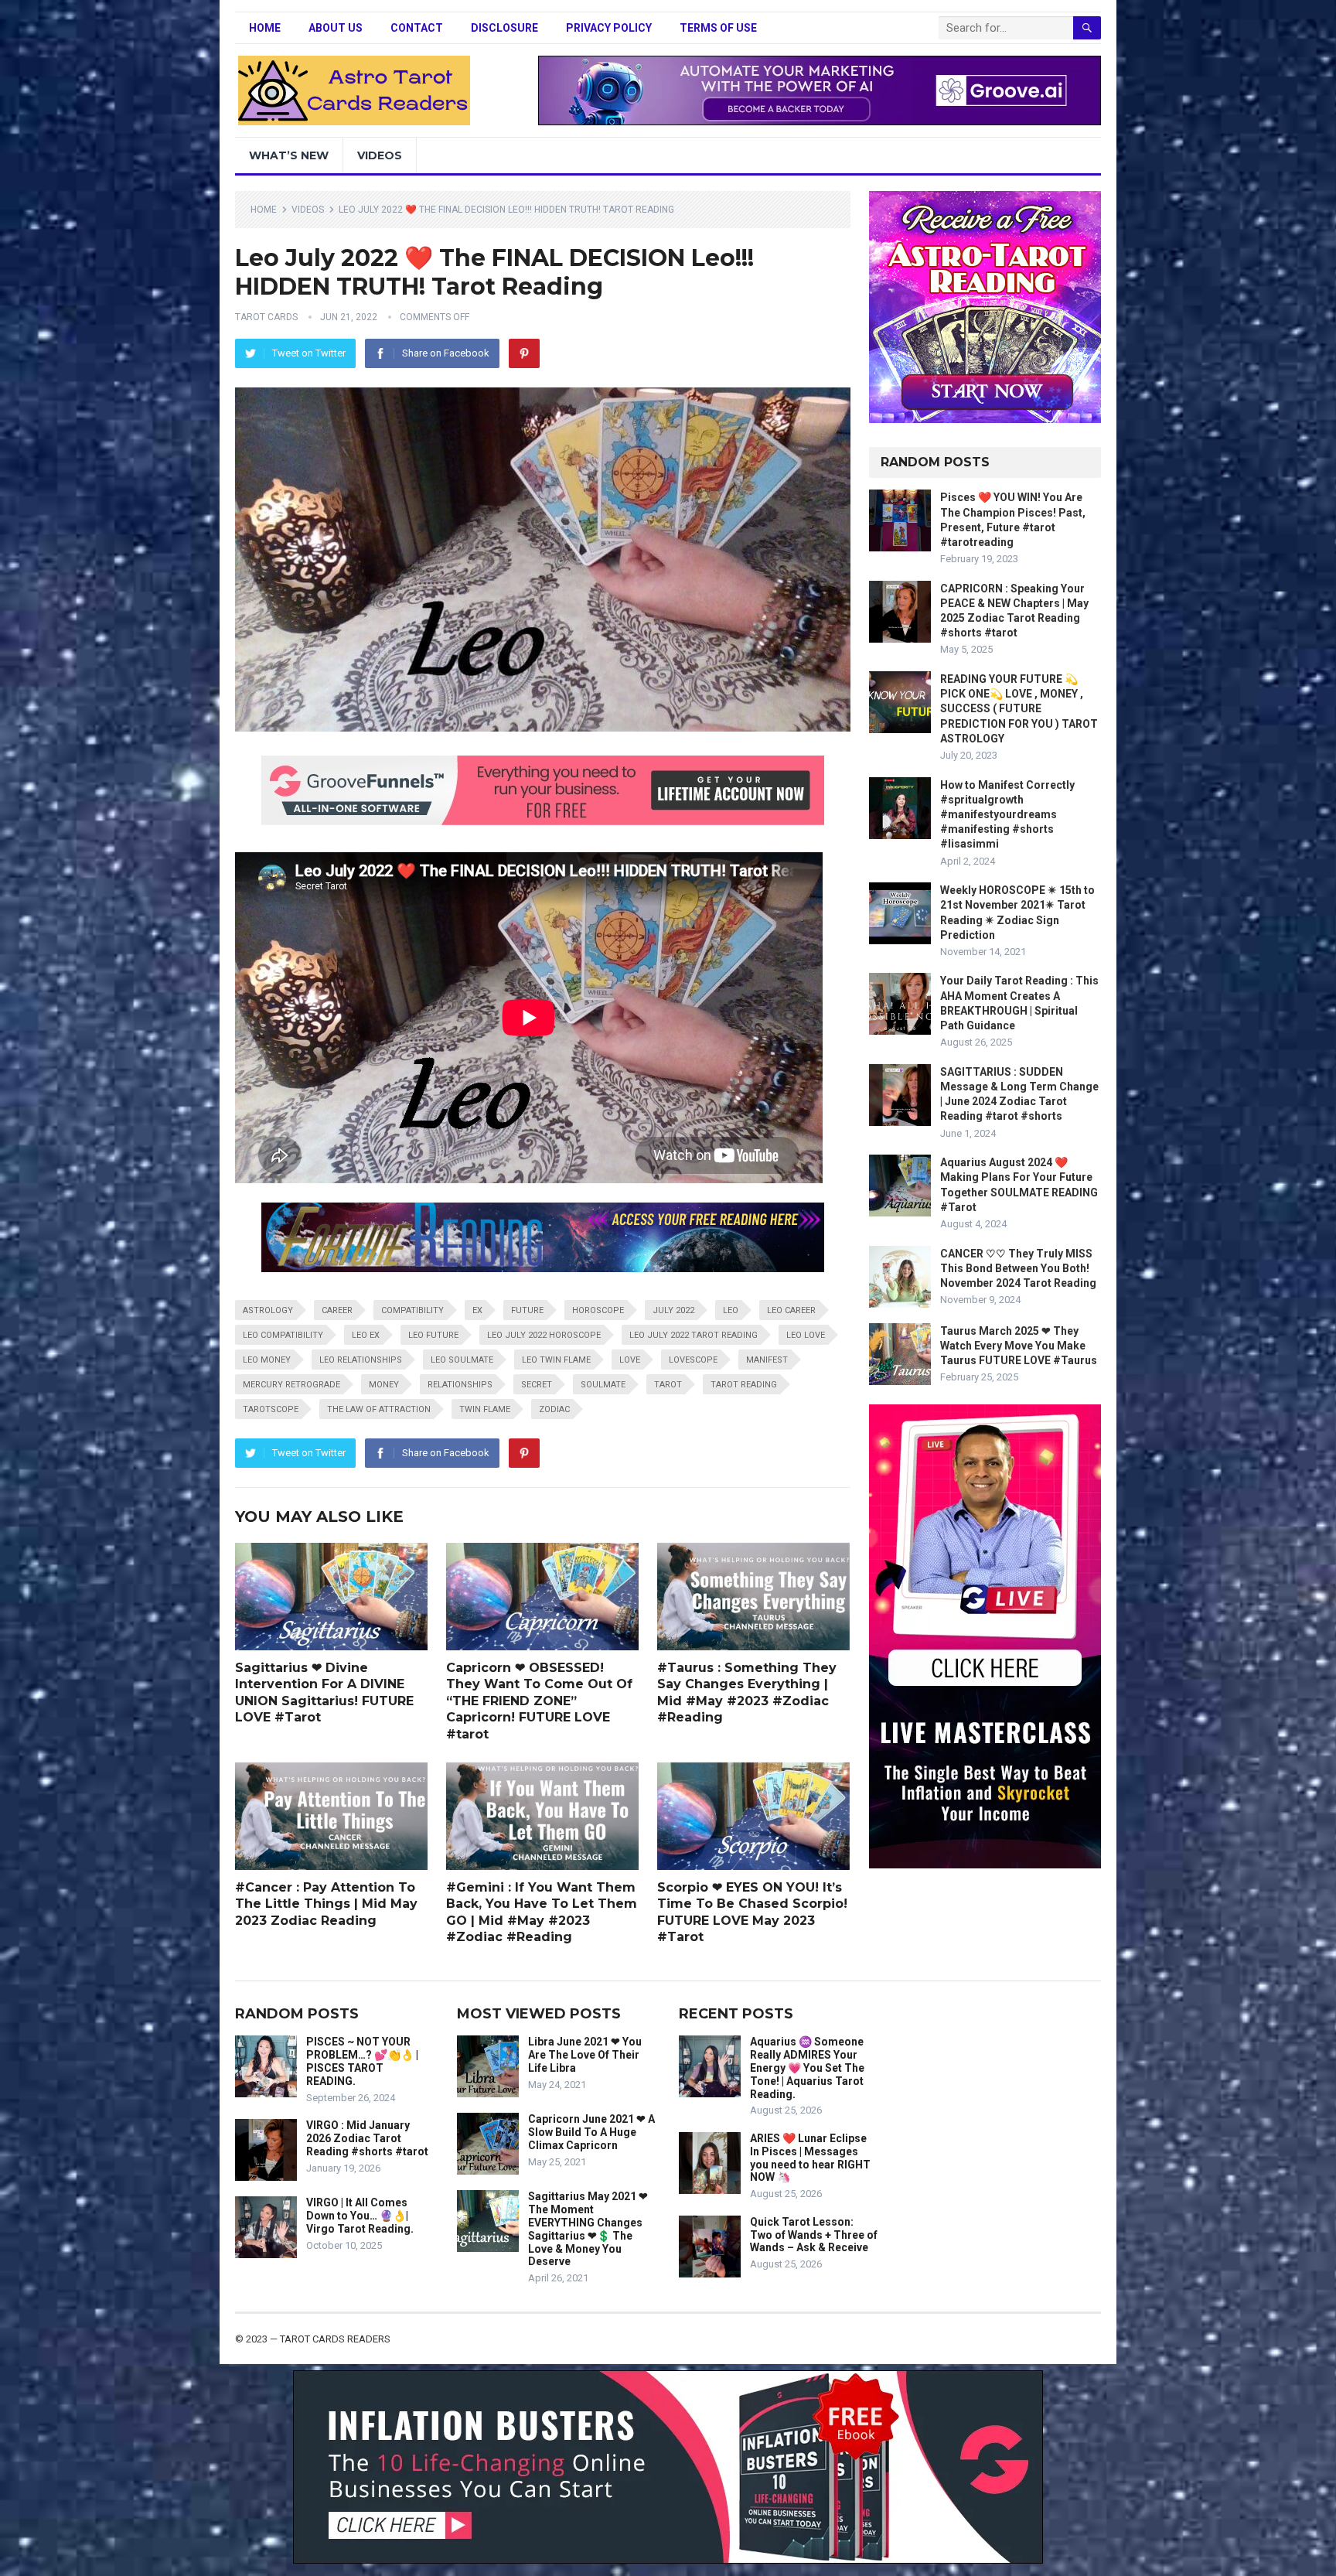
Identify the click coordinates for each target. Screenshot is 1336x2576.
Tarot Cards (266, 317)
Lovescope (693, 1360)
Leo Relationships (361, 1360)
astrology (268, 1310)
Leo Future (433, 1335)
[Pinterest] (524, 353)
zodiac (554, 1409)
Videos (380, 155)
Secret (537, 1385)
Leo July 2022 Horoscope (544, 1335)
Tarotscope (271, 1409)
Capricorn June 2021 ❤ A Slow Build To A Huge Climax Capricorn (591, 2132)
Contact (417, 28)
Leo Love (806, 1335)
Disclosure (504, 28)
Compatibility (412, 1310)
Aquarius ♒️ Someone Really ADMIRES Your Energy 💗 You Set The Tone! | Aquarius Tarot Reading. (807, 2068)
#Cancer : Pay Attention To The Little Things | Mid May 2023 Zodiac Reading (326, 1904)
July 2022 (673, 1310)
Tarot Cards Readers (335, 2339)
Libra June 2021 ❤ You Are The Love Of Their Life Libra (585, 2055)
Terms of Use (718, 28)
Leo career (791, 1310)
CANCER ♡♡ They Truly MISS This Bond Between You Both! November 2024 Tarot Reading (1018, 1268)
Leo (731, 1310)
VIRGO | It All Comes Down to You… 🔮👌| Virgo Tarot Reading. (360, 2216)
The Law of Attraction (379, 1409)
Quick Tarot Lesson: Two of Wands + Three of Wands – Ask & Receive (814, 2235)
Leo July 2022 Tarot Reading (694, 1335)
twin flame (485, 1409)
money (384, 1385)
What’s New (289, 155)
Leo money (267, 1360)
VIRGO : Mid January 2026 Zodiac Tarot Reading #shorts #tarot (367, 2138)
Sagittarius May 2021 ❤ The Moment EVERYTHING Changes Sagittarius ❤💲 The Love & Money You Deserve (588, 2229)
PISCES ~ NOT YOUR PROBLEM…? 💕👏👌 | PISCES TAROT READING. (362, 2061)
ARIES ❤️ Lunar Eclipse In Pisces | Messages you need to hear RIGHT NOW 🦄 (810, 2158)
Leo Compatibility (283, 1335)
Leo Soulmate (462, 1360)
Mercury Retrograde (291, 1385)
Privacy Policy (609, 28)
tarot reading (744, 1385)
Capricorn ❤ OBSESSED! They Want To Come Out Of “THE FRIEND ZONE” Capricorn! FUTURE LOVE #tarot (539, 1701)
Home (265, 28)
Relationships (460, 1385)
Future (527, 1310)
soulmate (603, 1385)
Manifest (767, 1360)
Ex (477, 1310)
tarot (668, 1385)
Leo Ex (366, 1335)
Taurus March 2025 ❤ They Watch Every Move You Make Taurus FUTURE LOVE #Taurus (1019, 1346)
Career (337, 1310)
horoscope (598, 1310)
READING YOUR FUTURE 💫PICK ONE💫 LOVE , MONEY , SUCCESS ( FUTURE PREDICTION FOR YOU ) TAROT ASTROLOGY (1019, 709)
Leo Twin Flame (556, 1360)
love (630, 1360)
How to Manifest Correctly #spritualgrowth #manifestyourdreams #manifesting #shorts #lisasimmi (1007, 815)
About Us (336, 28)
